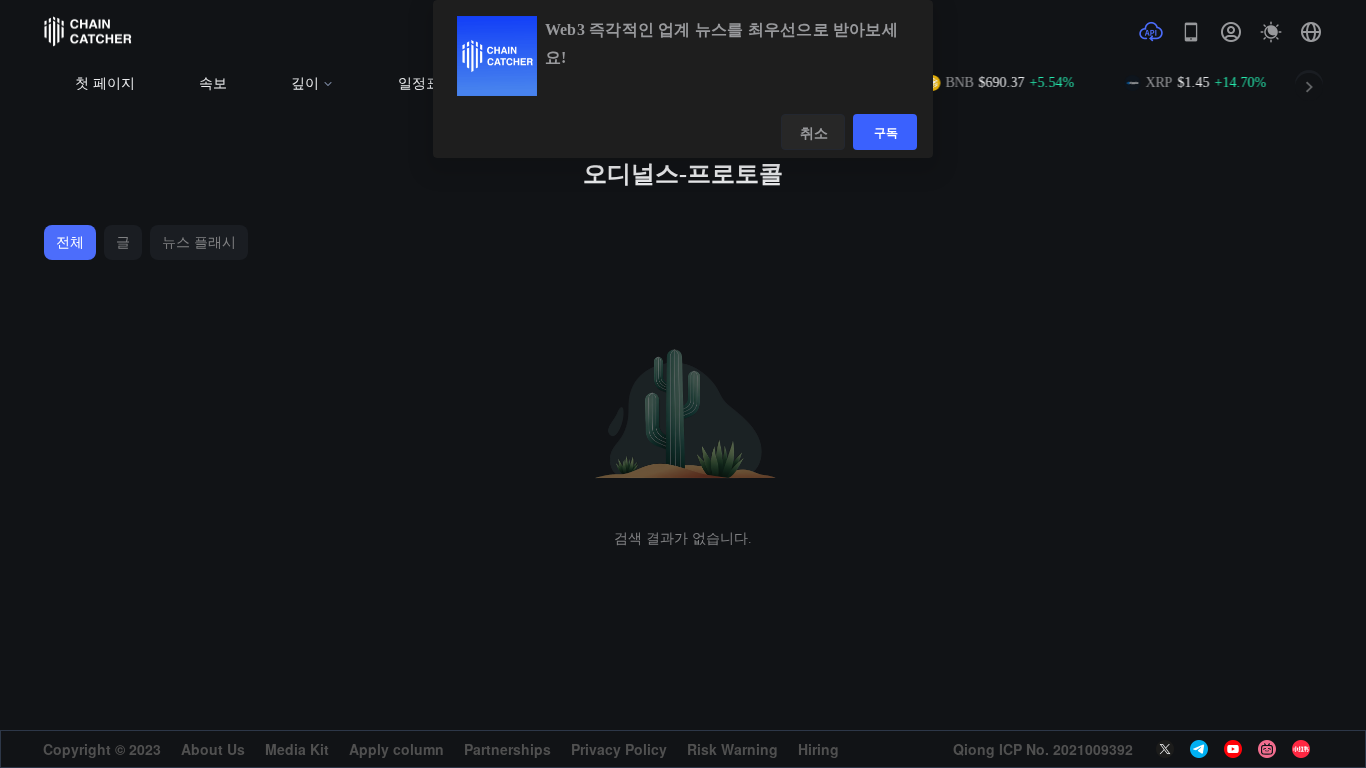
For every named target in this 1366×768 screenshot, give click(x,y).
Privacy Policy (619, 749)
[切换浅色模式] (1271, 32)
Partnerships (507, 749)
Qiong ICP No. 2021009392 (1043, 749)
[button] (1311, 32)
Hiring (818, 749)
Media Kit (297, 749)
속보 (213, 83)
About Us (213, 749)
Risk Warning (732, 749)
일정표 (419, 83)
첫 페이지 (105, 83)
